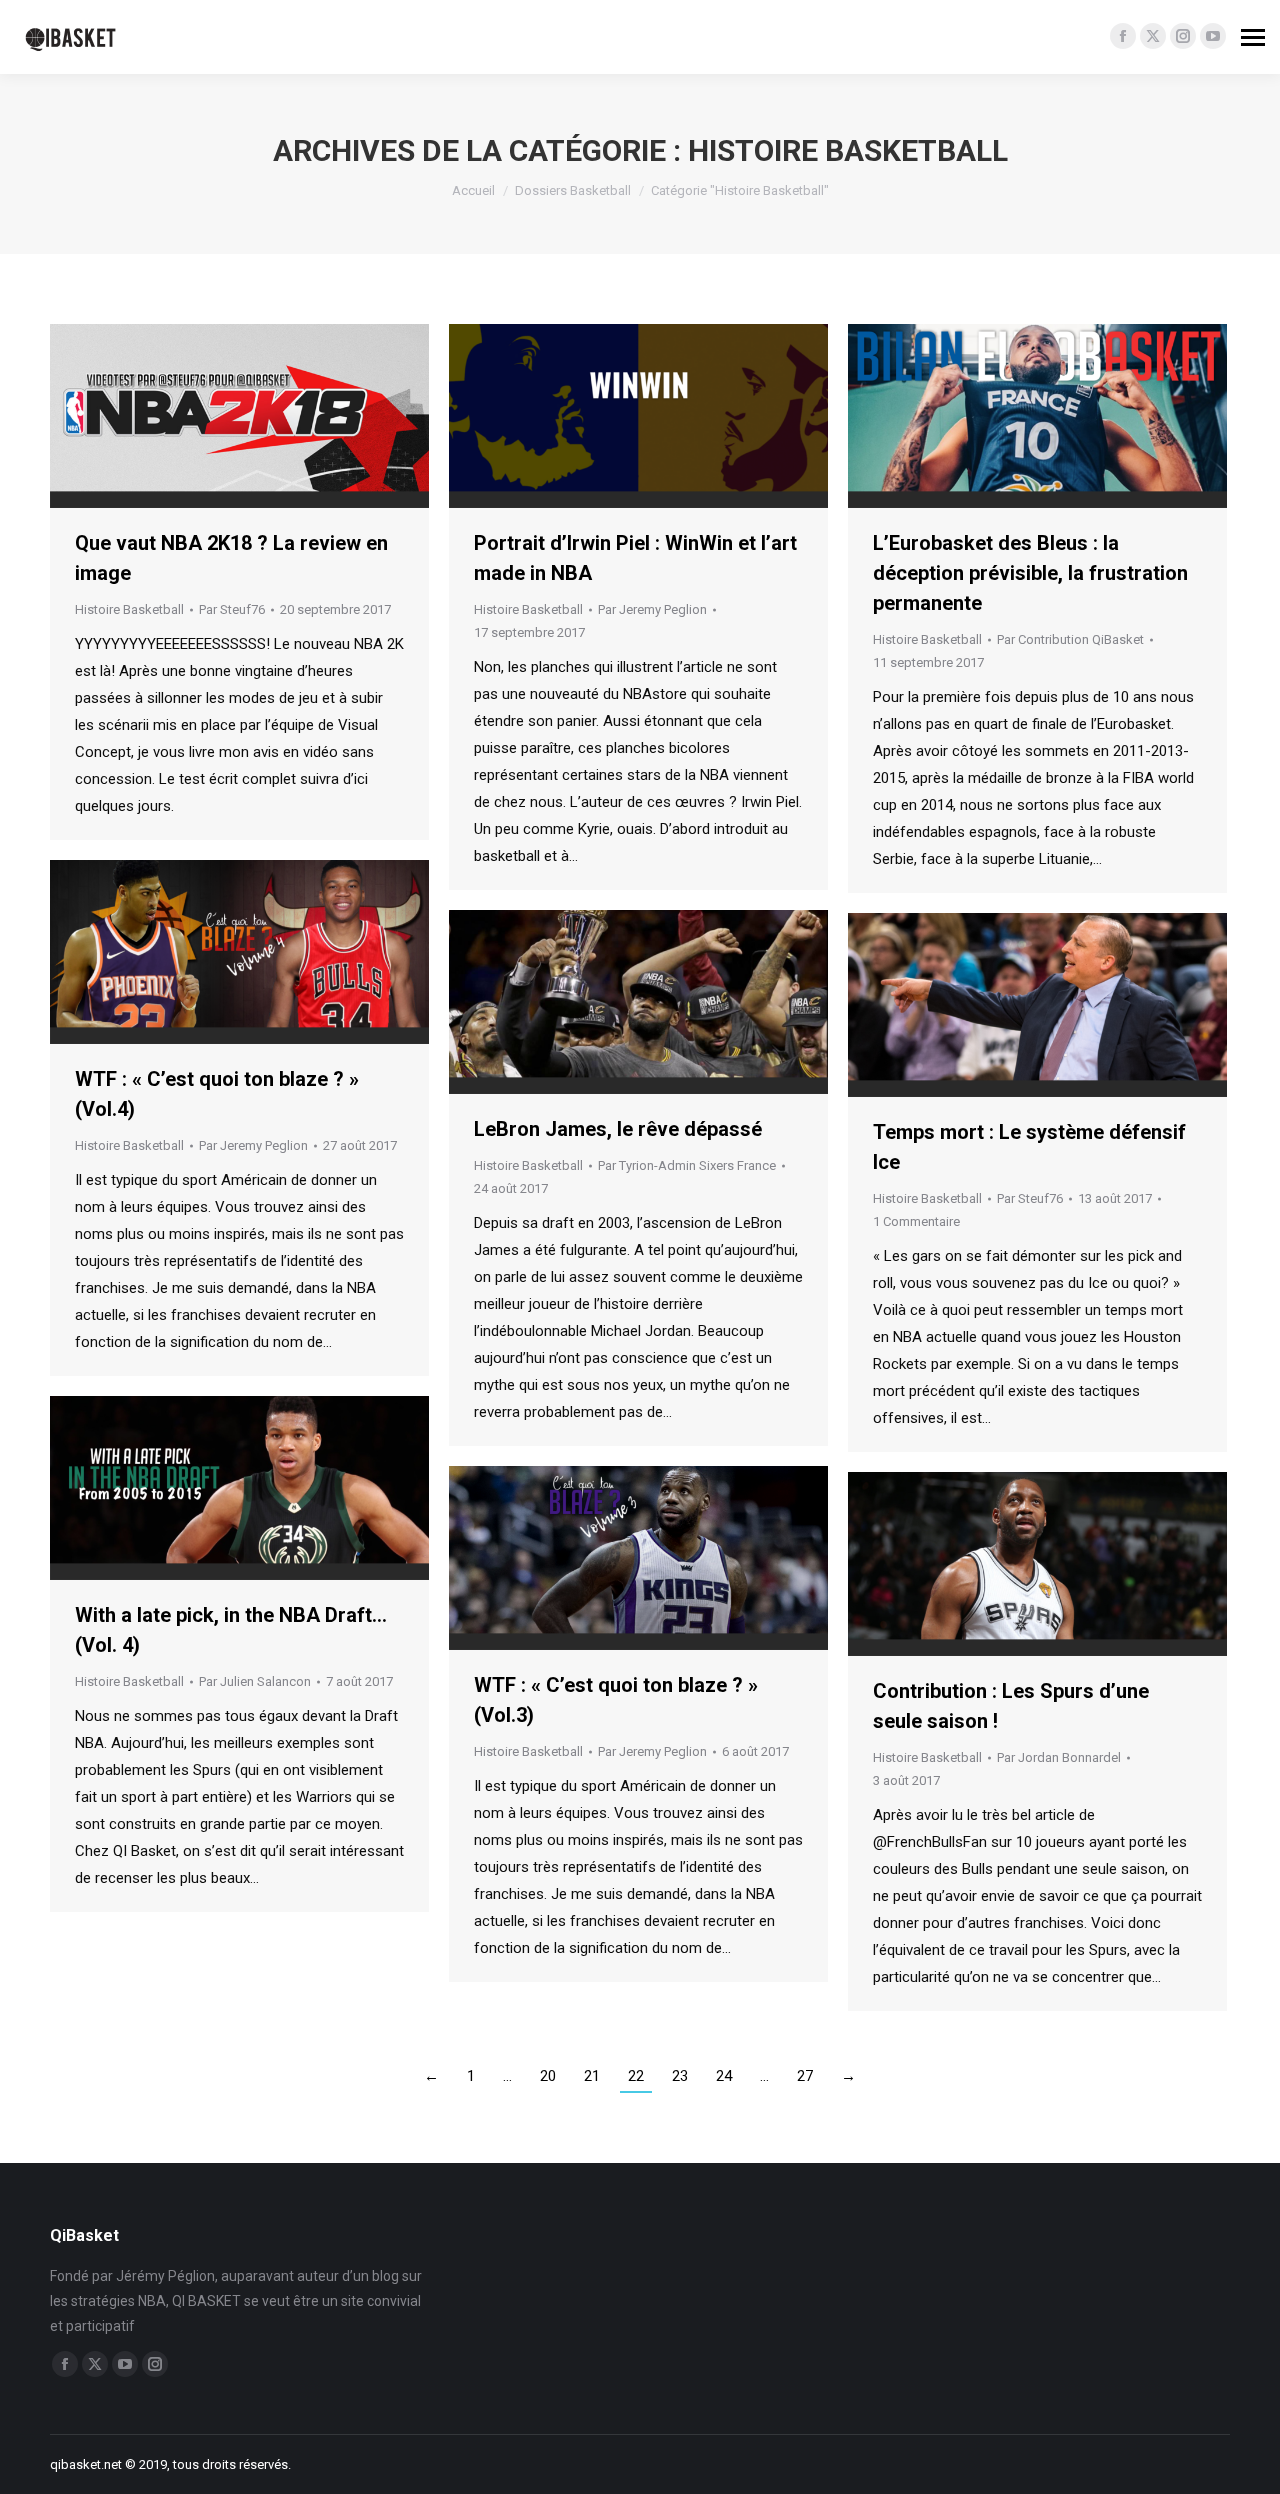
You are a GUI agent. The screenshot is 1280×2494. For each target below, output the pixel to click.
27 (805, 2076)
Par (232, 609)
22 (636, 2076)
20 (548, 2076)
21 (592, 2076)
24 (724, 2076)
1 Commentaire (916, 1221)
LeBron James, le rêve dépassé (618, 1129)
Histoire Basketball (129, 609)
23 (680, 2076)
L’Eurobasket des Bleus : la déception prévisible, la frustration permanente (1030, 573)
